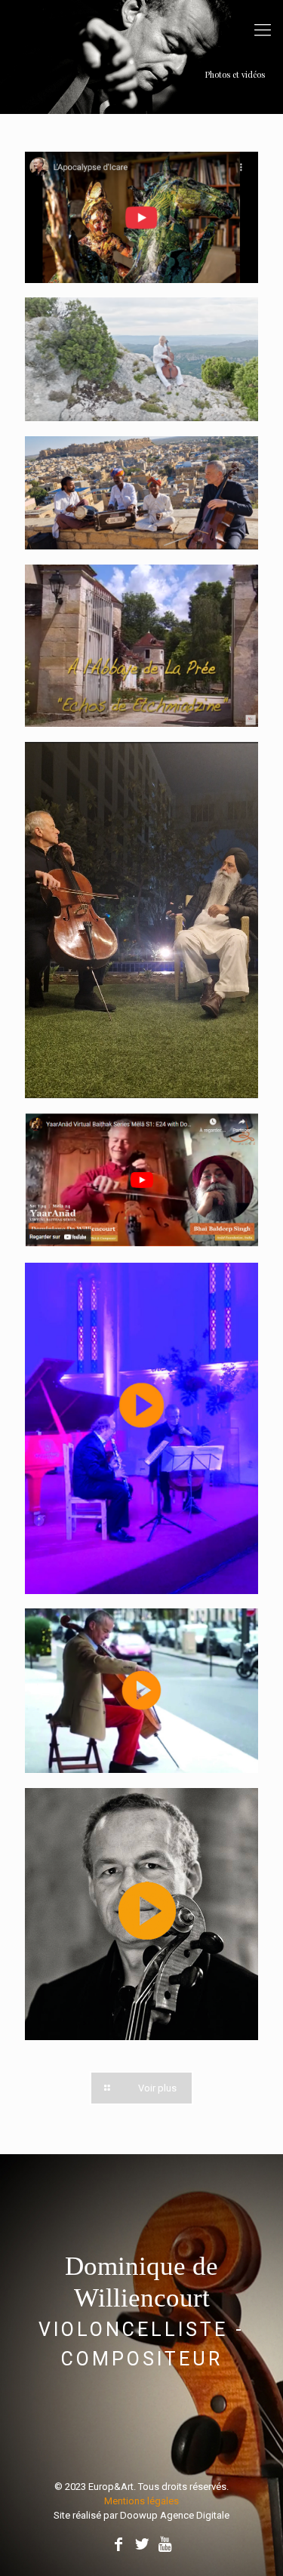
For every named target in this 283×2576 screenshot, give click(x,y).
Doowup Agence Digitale (175, 2515)
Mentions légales (141, 2501)
